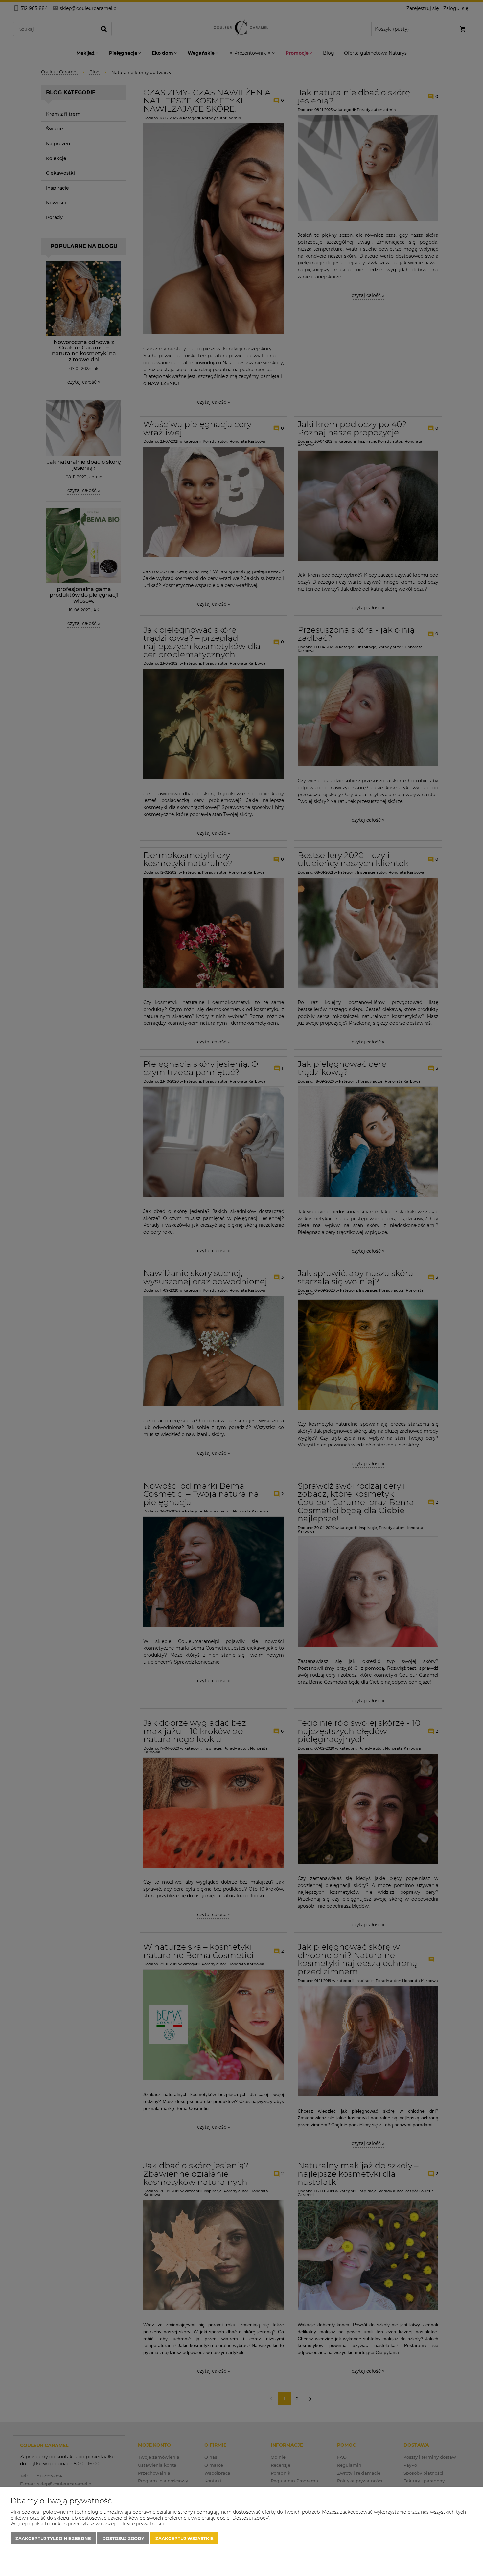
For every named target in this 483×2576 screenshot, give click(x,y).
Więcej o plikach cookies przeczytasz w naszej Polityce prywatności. (88, 2524)
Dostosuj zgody (123, 2538)
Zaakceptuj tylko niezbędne (53, 2538)
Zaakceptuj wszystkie (184, 2538)
